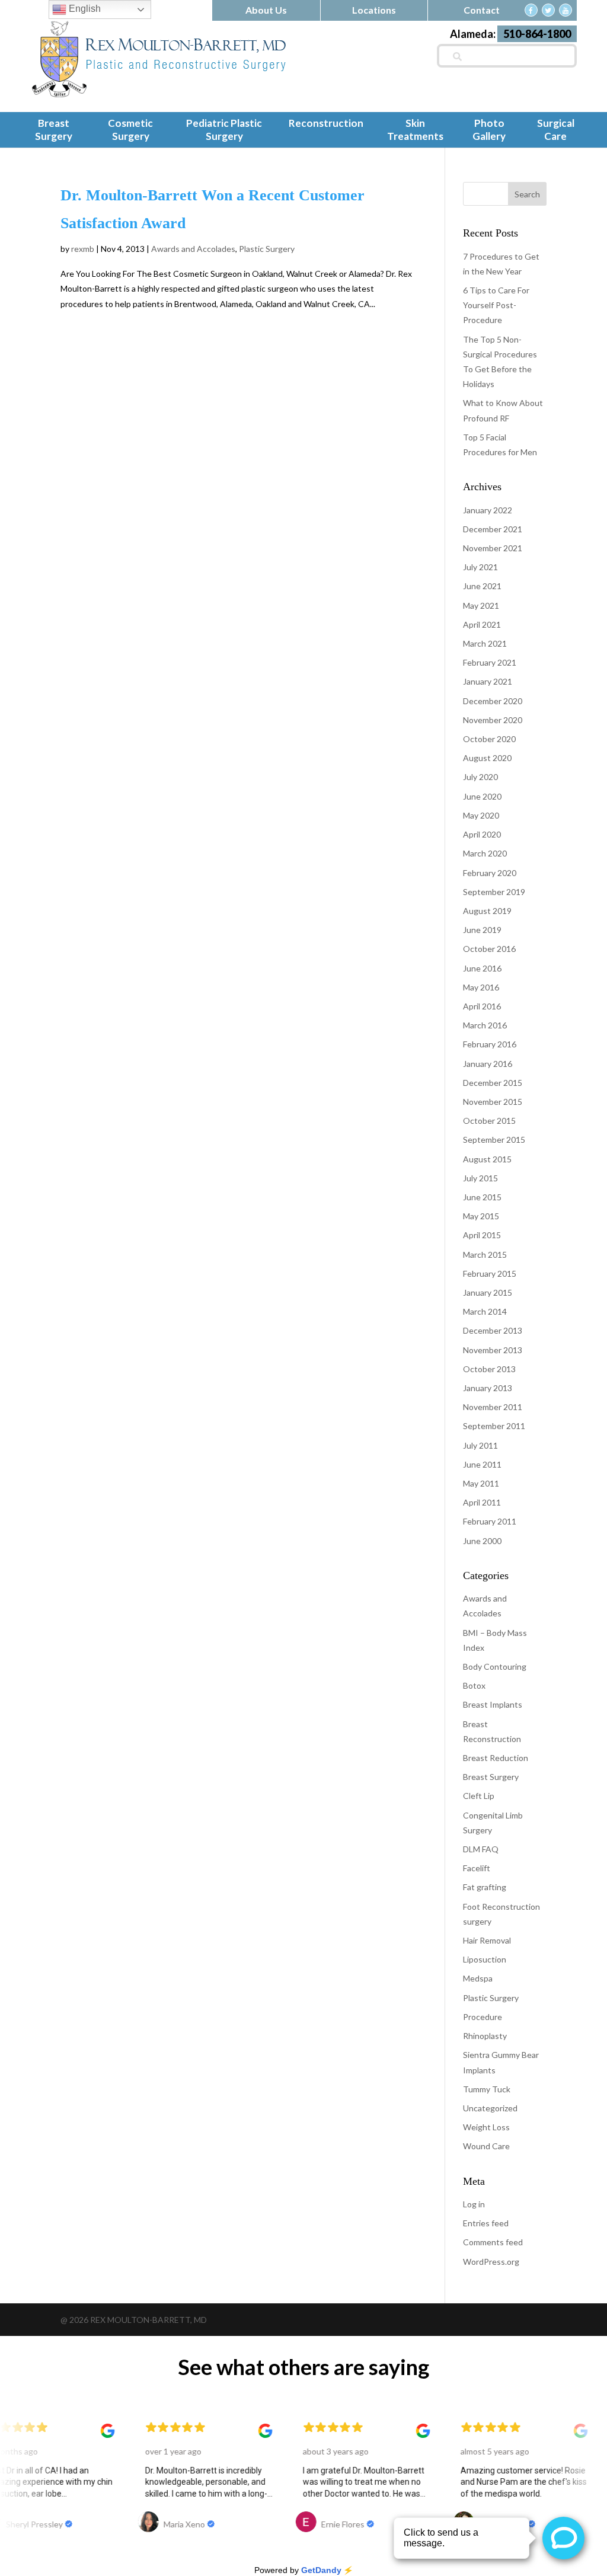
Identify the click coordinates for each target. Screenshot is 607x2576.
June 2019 (482, 930)
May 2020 (481, 815)
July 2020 (480, 777)
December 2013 (493, 1330)
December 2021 (493, 529)
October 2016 (489, 949)
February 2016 (490, 1044)
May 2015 (481, 1216)
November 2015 (493, 1102)
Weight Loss (486, 2127)
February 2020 (490, 873)
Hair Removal (487, 1940)
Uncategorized (490, 2108)
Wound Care (486, 2146)
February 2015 (490, 1273)
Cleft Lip (479, 1796)
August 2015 (487, 1159)
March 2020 (485, 853)
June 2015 (482, 1197)
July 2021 (480, 567)
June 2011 (482, 1464)
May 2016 (481, 987)
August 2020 (487, 758)
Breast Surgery (491, 1777)
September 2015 (494, 1140)
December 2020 (493, 701)
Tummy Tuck (487, 2089)
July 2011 (480, 1445)
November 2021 (493, 548)
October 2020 (489, 739)
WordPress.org (491, 2262)
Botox (474, 1685)
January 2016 (488, 1064)
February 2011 (490, 1521)
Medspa (478, 1978)
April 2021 (482, 624)
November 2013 (493, 1350)
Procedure (483, 2017)
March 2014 (485, 1311)
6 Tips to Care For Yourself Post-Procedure (496, 305)
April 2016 (482, 1006)
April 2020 (482, 834)
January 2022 (488, 510)
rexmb (83, 249)
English (84, 9)
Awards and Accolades (193, 249)
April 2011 (482, 1502)
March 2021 (485, 643)
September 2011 (494, 1426)
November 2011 (493, 1407)
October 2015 (489, 1121)
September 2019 (494, 892)
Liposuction (485, 1959)
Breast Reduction (496, 1758)
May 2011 (481, 1483)
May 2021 (481, 605)
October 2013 (489, 1369)
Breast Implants (493, 1704)
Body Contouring (495, 1666)
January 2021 (488, 681)
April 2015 (482, 1235)
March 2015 (485, 1255)
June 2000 (482, 1541)
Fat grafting (485, 1887)
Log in (474, 2204)
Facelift (477, 1868)
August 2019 (487, 911)
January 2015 (488, 1292)
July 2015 (480, 1178)
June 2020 (482, 796)
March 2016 (485, 1025)
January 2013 (488, 1388)
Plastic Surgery (267, 249)
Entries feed (486, 2223)
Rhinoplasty (485, 2036)
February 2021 (490, 662)
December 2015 (493, 1083)
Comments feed (493, 2242)
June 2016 (482, 968)
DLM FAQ (481, 1849)
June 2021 (482, 586)
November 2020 (493, 720)
